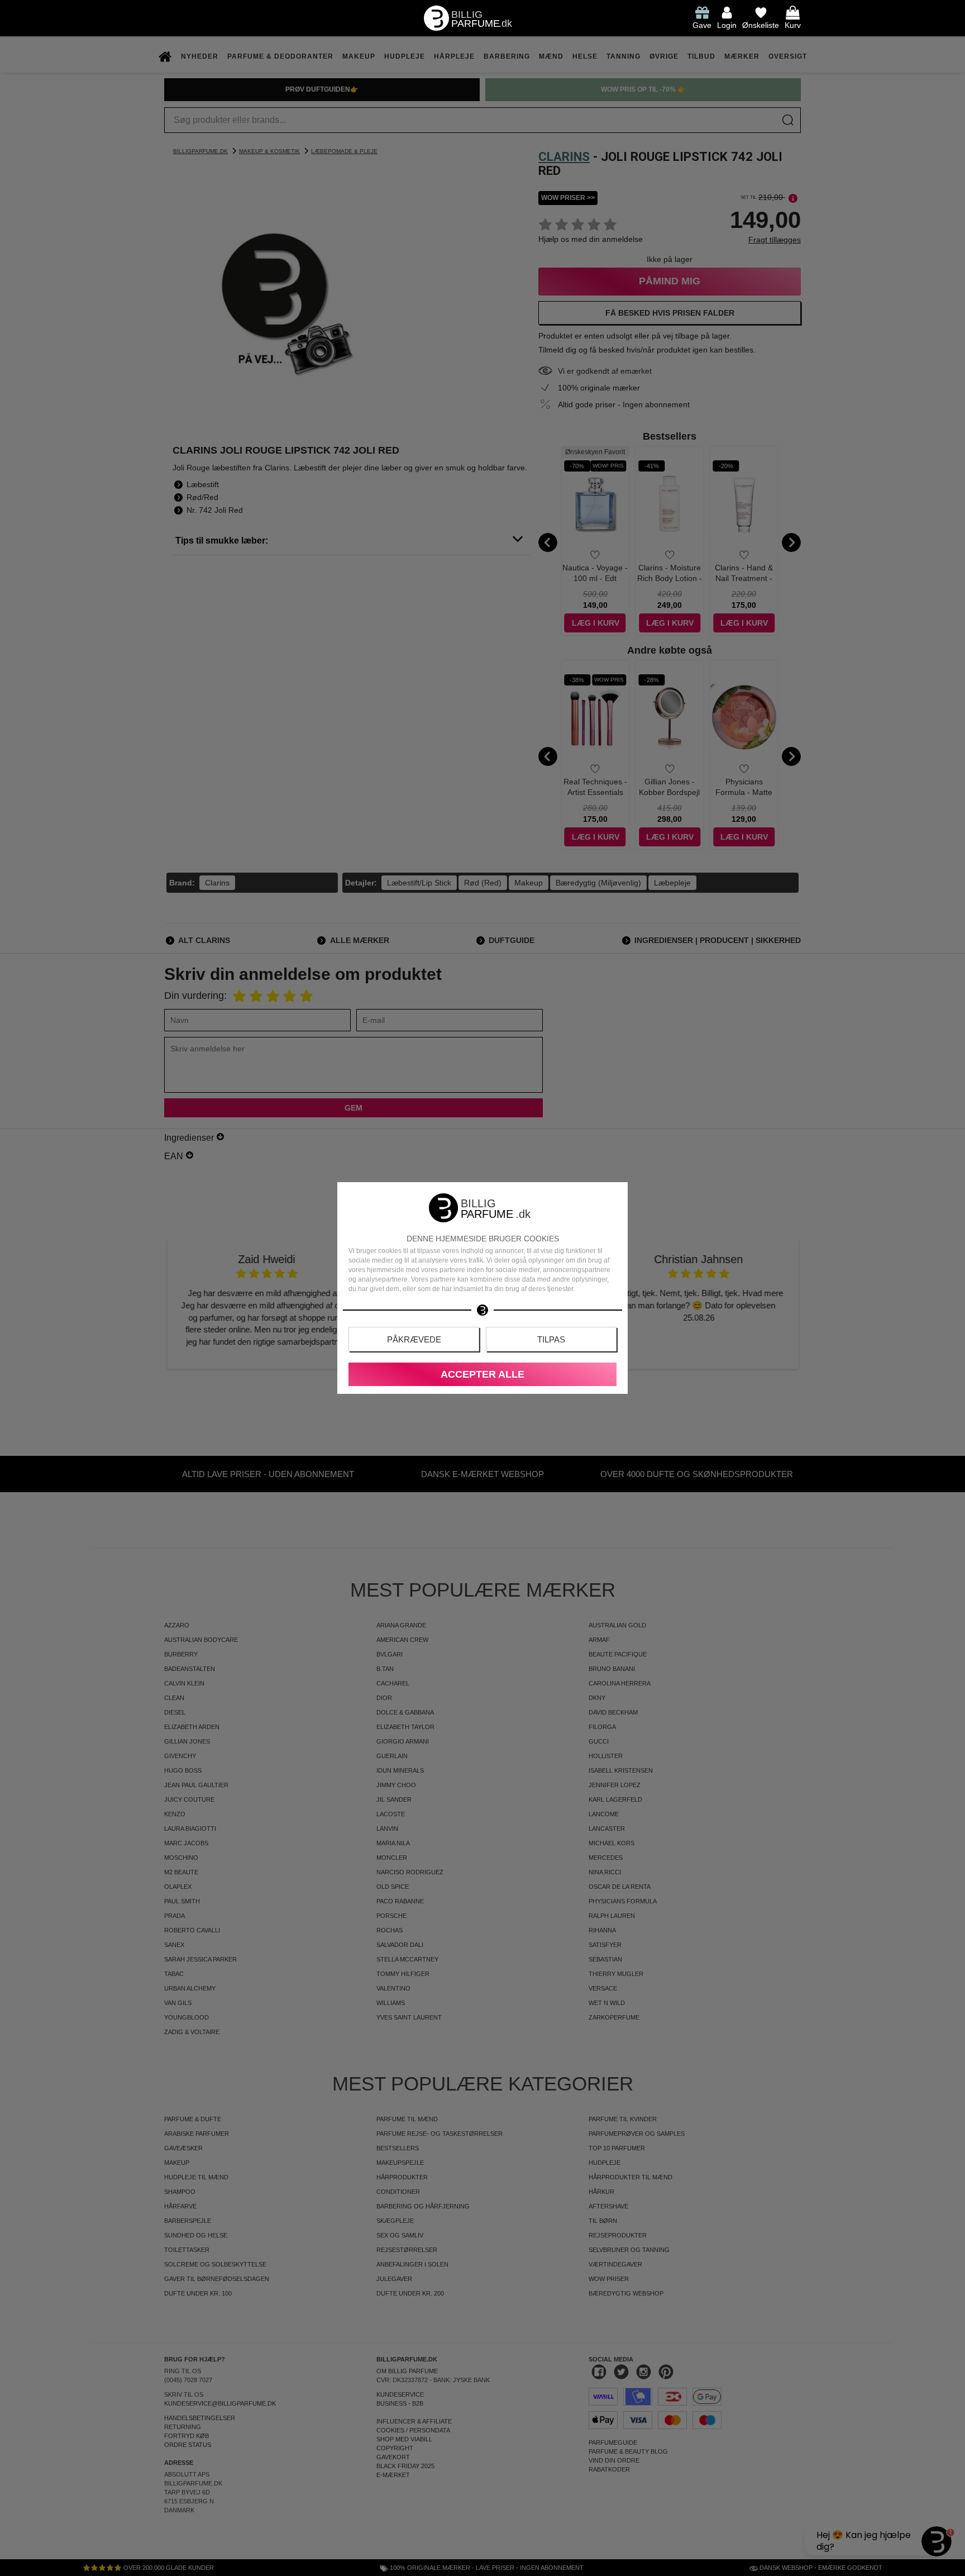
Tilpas (551, 1339)
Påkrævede (414, 1339)
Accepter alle (482, 1374)
